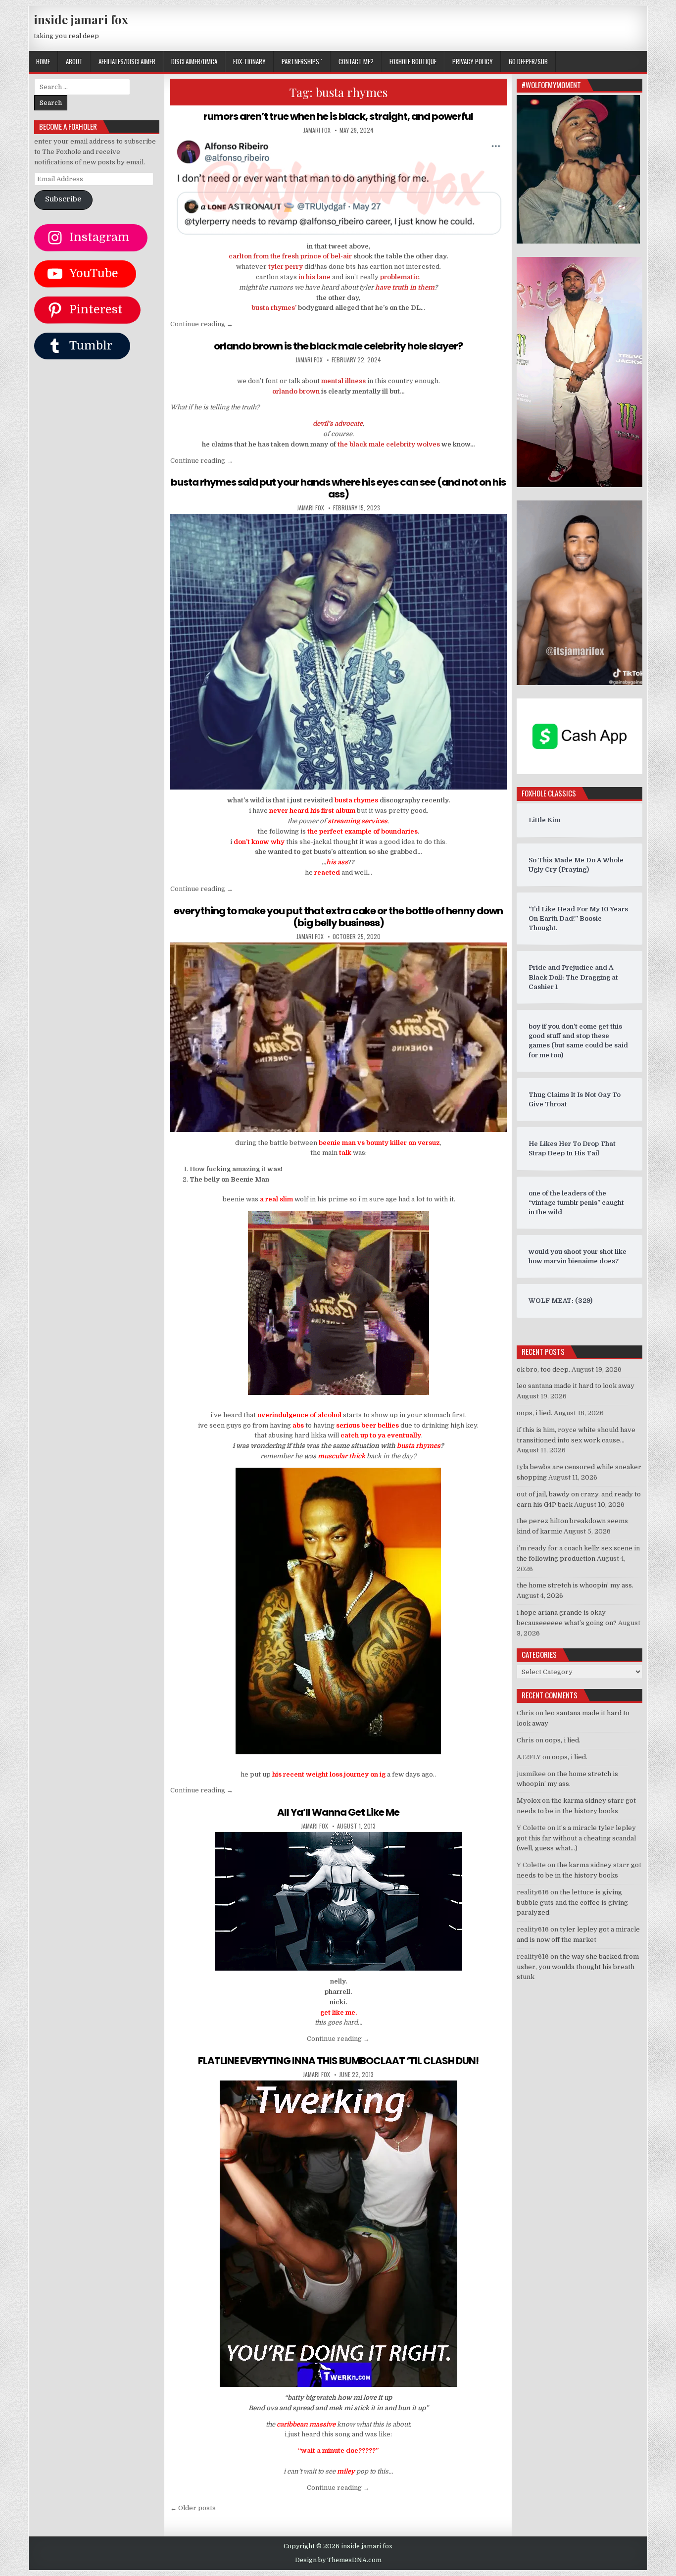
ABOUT (74, 61)
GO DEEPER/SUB (528, 61)
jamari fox (317, 130)
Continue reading (202, 324)
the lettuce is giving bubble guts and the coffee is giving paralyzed (572, 1903)
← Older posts (193, 2508)
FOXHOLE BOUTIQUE (413, 61)
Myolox (529, 1801)
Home (43, 61)
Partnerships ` (302, 61)
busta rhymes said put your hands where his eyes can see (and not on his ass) (338, 488)
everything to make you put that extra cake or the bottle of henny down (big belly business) (338, 917)
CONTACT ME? (356, 61)
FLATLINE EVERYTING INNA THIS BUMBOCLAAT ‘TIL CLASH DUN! (338, 2061)
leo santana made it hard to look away (576, 1386)
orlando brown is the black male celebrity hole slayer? (338, 346)
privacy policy (473, 61)
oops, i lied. (534, 1413)
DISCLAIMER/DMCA (194, 61)
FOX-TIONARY (249, 61)
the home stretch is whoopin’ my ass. (575, 1585)
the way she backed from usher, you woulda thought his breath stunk (578, 1967)
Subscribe (63, 199)
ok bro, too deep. (543, 1369)
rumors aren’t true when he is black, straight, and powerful (338, 116)
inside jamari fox (81, 19)
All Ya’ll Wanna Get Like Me (338, 1812)
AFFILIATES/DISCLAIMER (127, 61)
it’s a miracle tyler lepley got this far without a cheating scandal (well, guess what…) (576, 1838)
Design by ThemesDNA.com (338, 2560)
